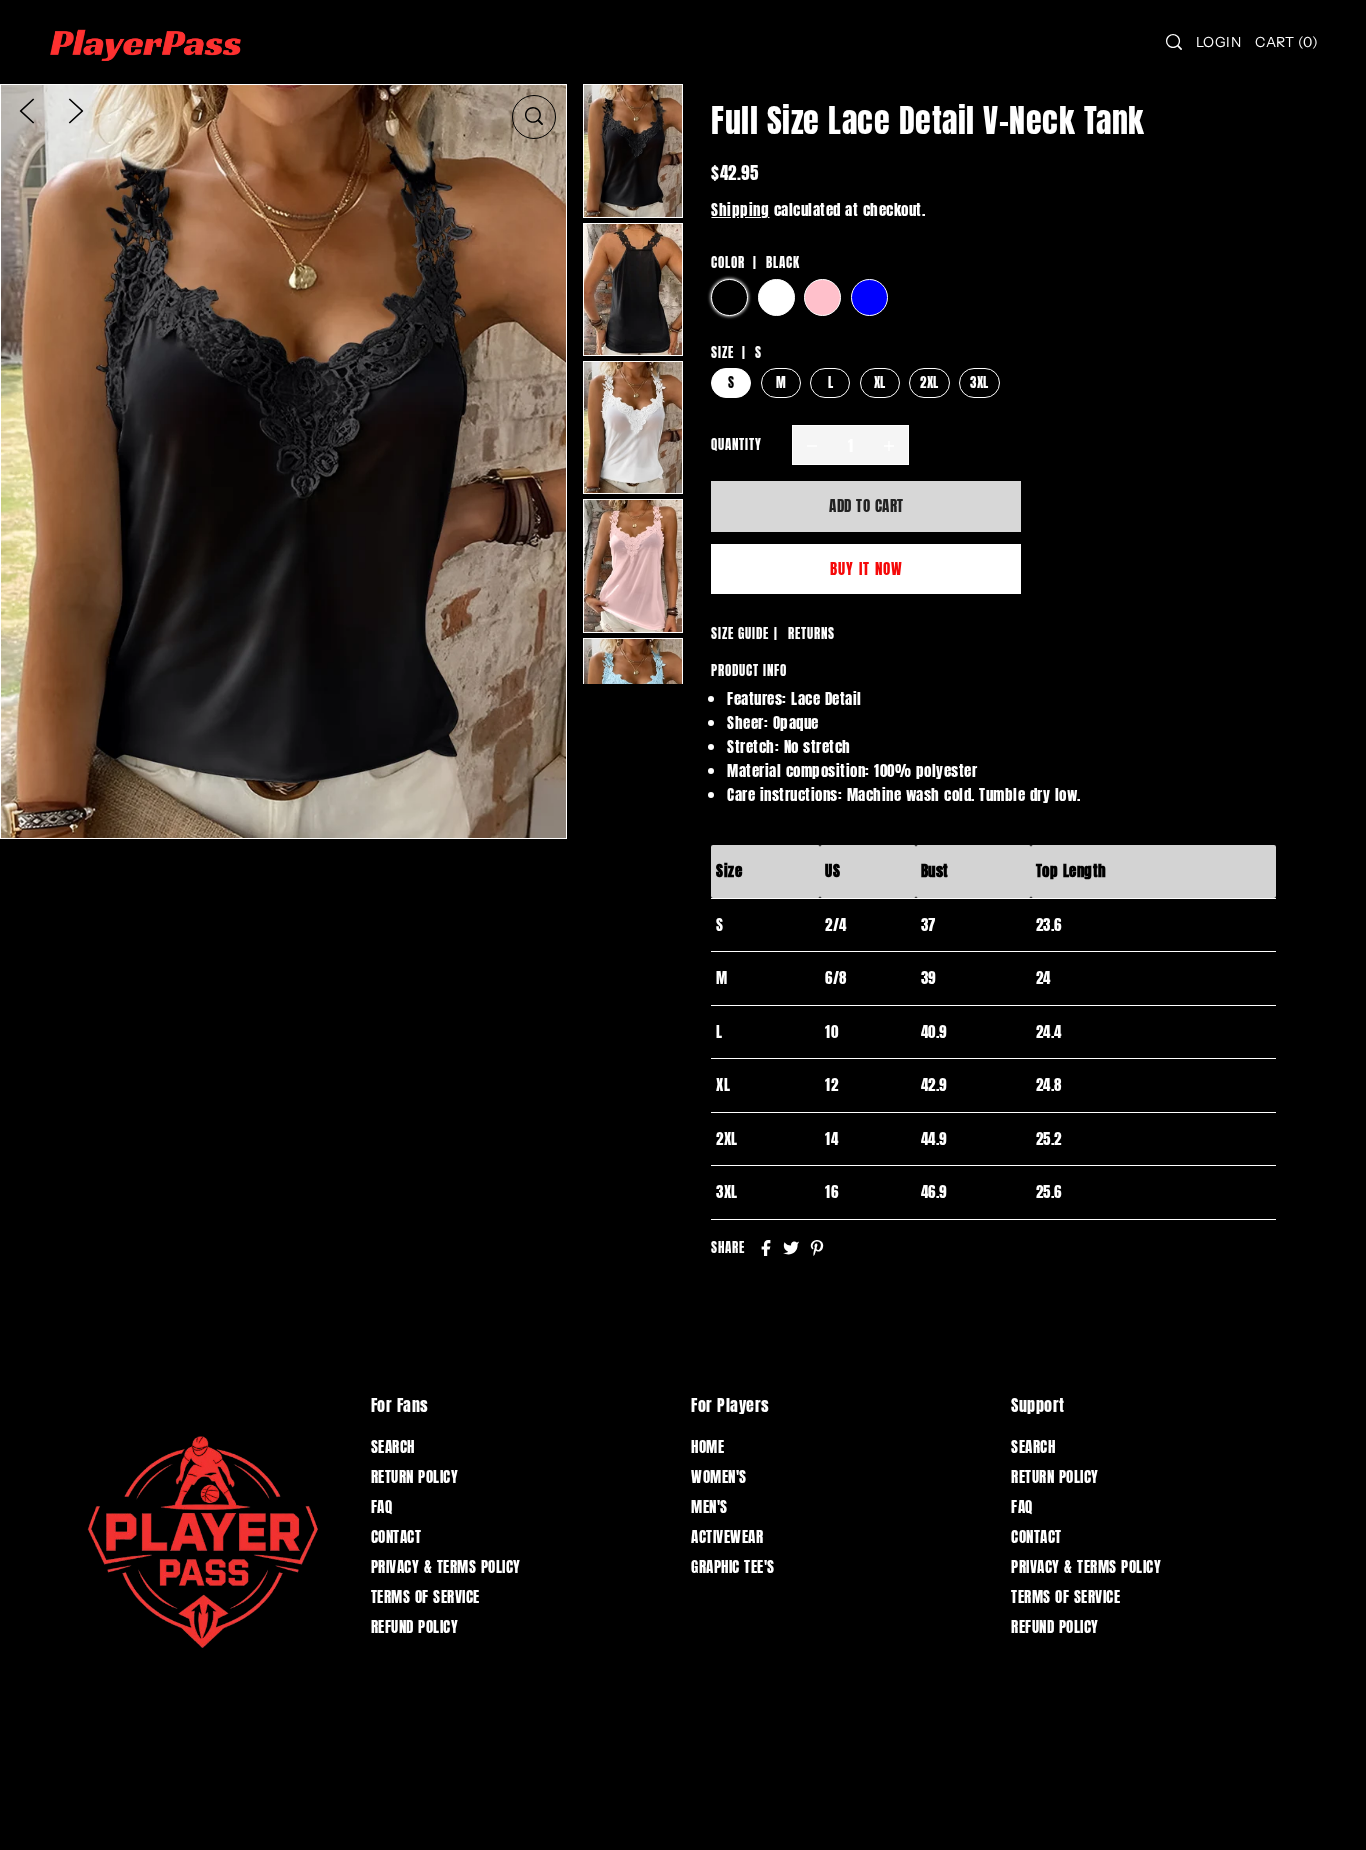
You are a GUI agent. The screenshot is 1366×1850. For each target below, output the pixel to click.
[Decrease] (812, 445)
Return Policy (415, 1476)
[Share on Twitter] (791, 1248)
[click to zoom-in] (534, 117)
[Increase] (889, 445)
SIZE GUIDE (740, 633)
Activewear (727, 1536)
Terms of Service (425, 1596)
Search (393, 1446)
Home (707, 1446)
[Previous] (27, 110)
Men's (709, 1506)
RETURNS (811, 633)
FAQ (382, 1506)
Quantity (736, 444)
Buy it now (866, 568)
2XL (929, 382)
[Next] (76, 110)
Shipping (740, 209)
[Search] (1174, 42)
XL (880, 382)
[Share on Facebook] (766, 1248)
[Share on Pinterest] (817, 1248)
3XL (979, 382)
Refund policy (415, 1626)
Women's (719, 1476)
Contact (396, 1536)
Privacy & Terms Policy (446, 1566)
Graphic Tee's (733, 1566)
